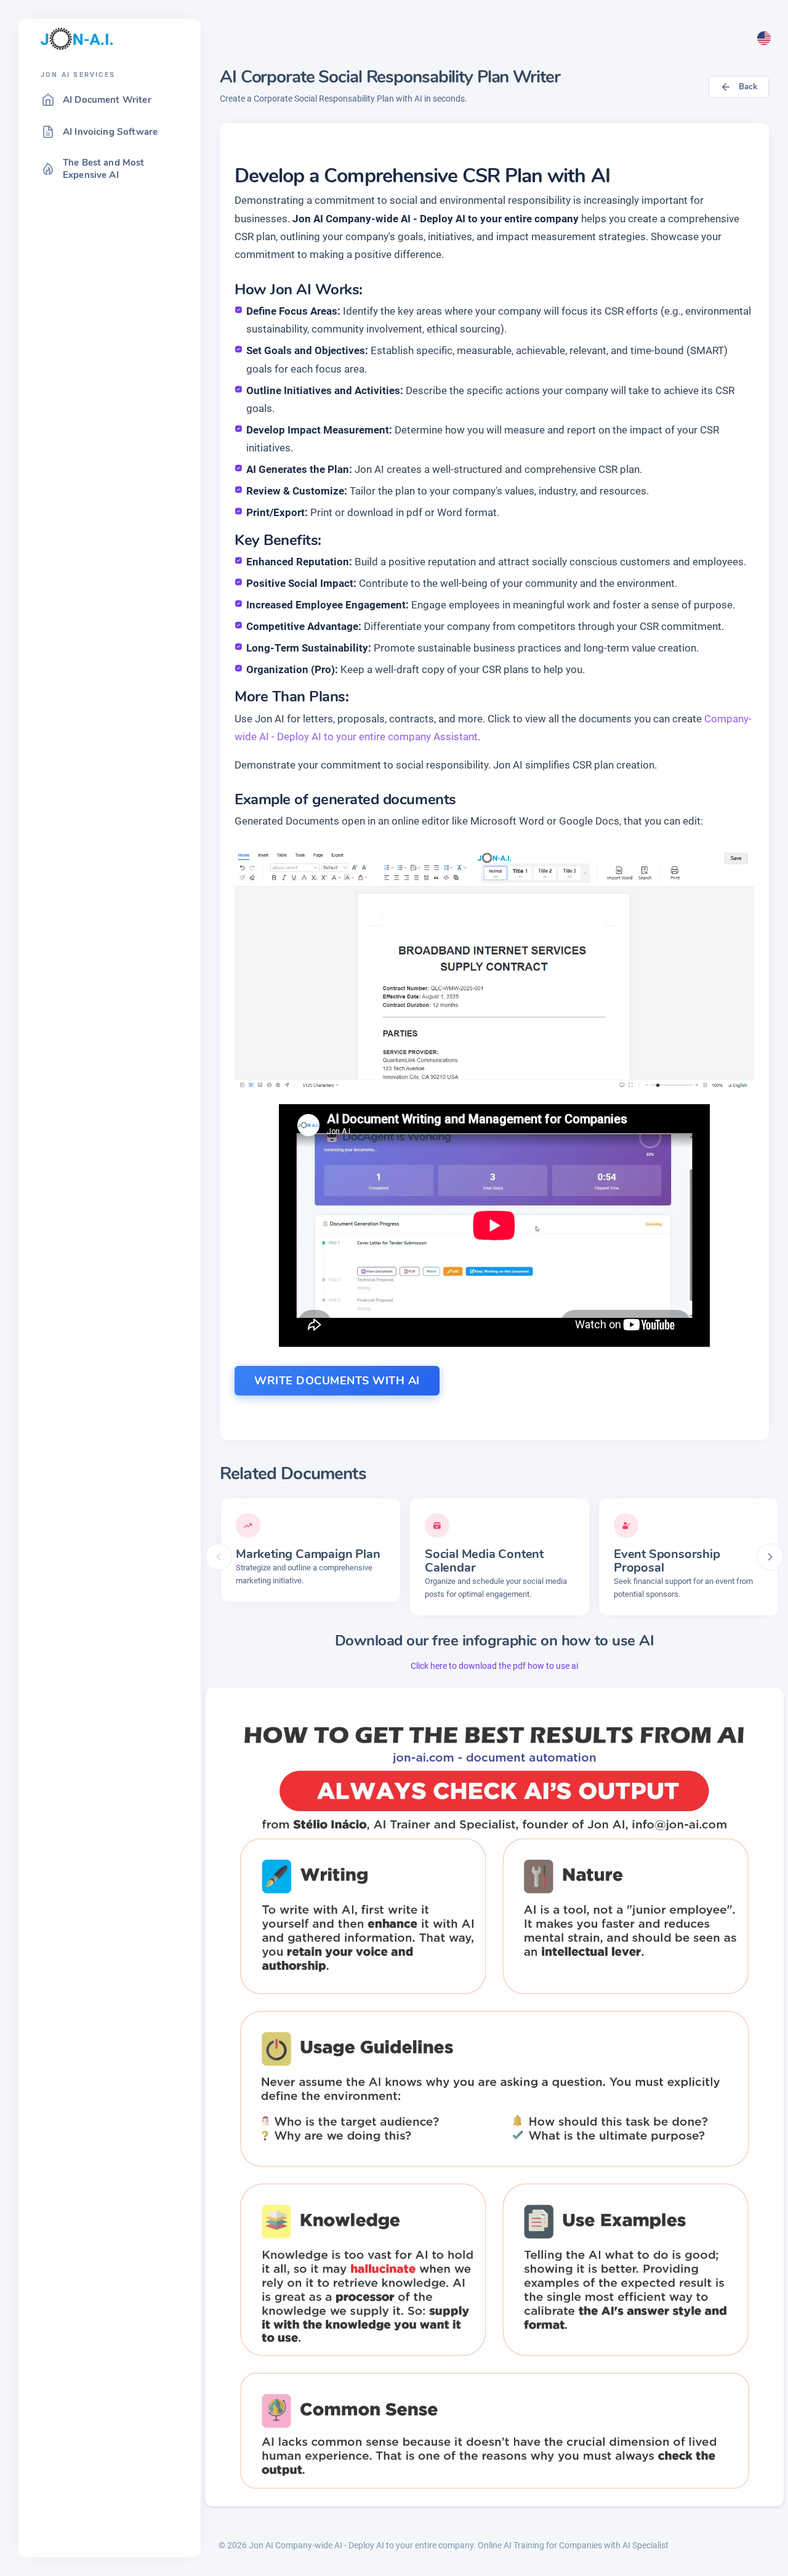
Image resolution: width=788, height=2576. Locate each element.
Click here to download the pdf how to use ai (494, 1666)
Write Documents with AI (337, 1381)
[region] (110, 1317)
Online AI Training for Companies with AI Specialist (573, 2545)
